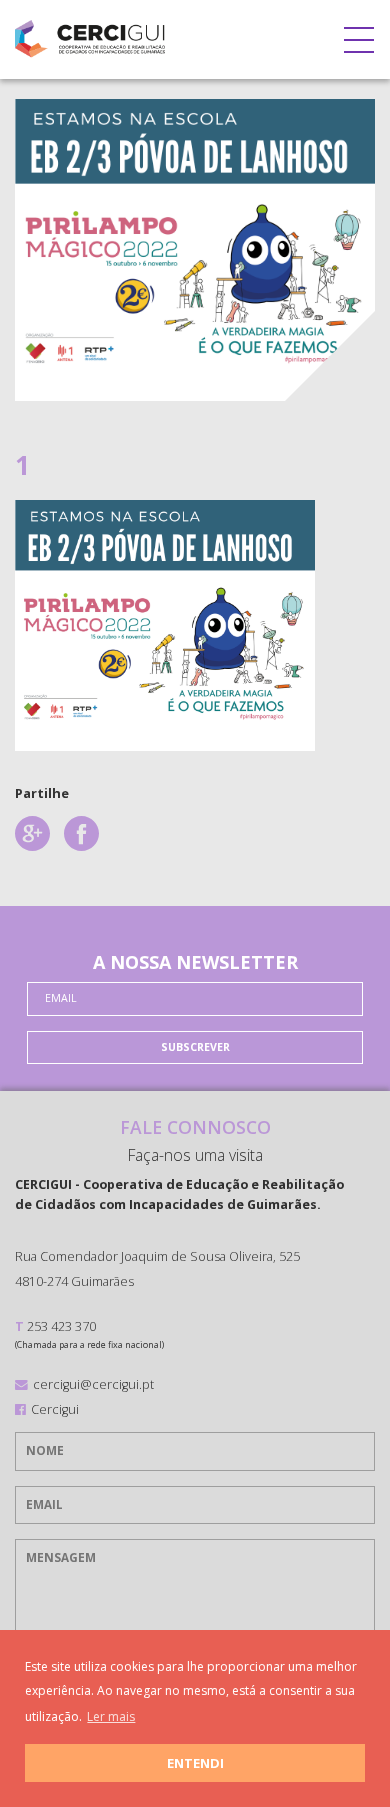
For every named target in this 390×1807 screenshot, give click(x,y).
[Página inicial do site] (90, 34)
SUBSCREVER (195, 1047)
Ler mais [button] (111, 1716)
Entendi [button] (195, 1763)
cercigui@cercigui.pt (93, 1384)
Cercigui (55, 1409)
